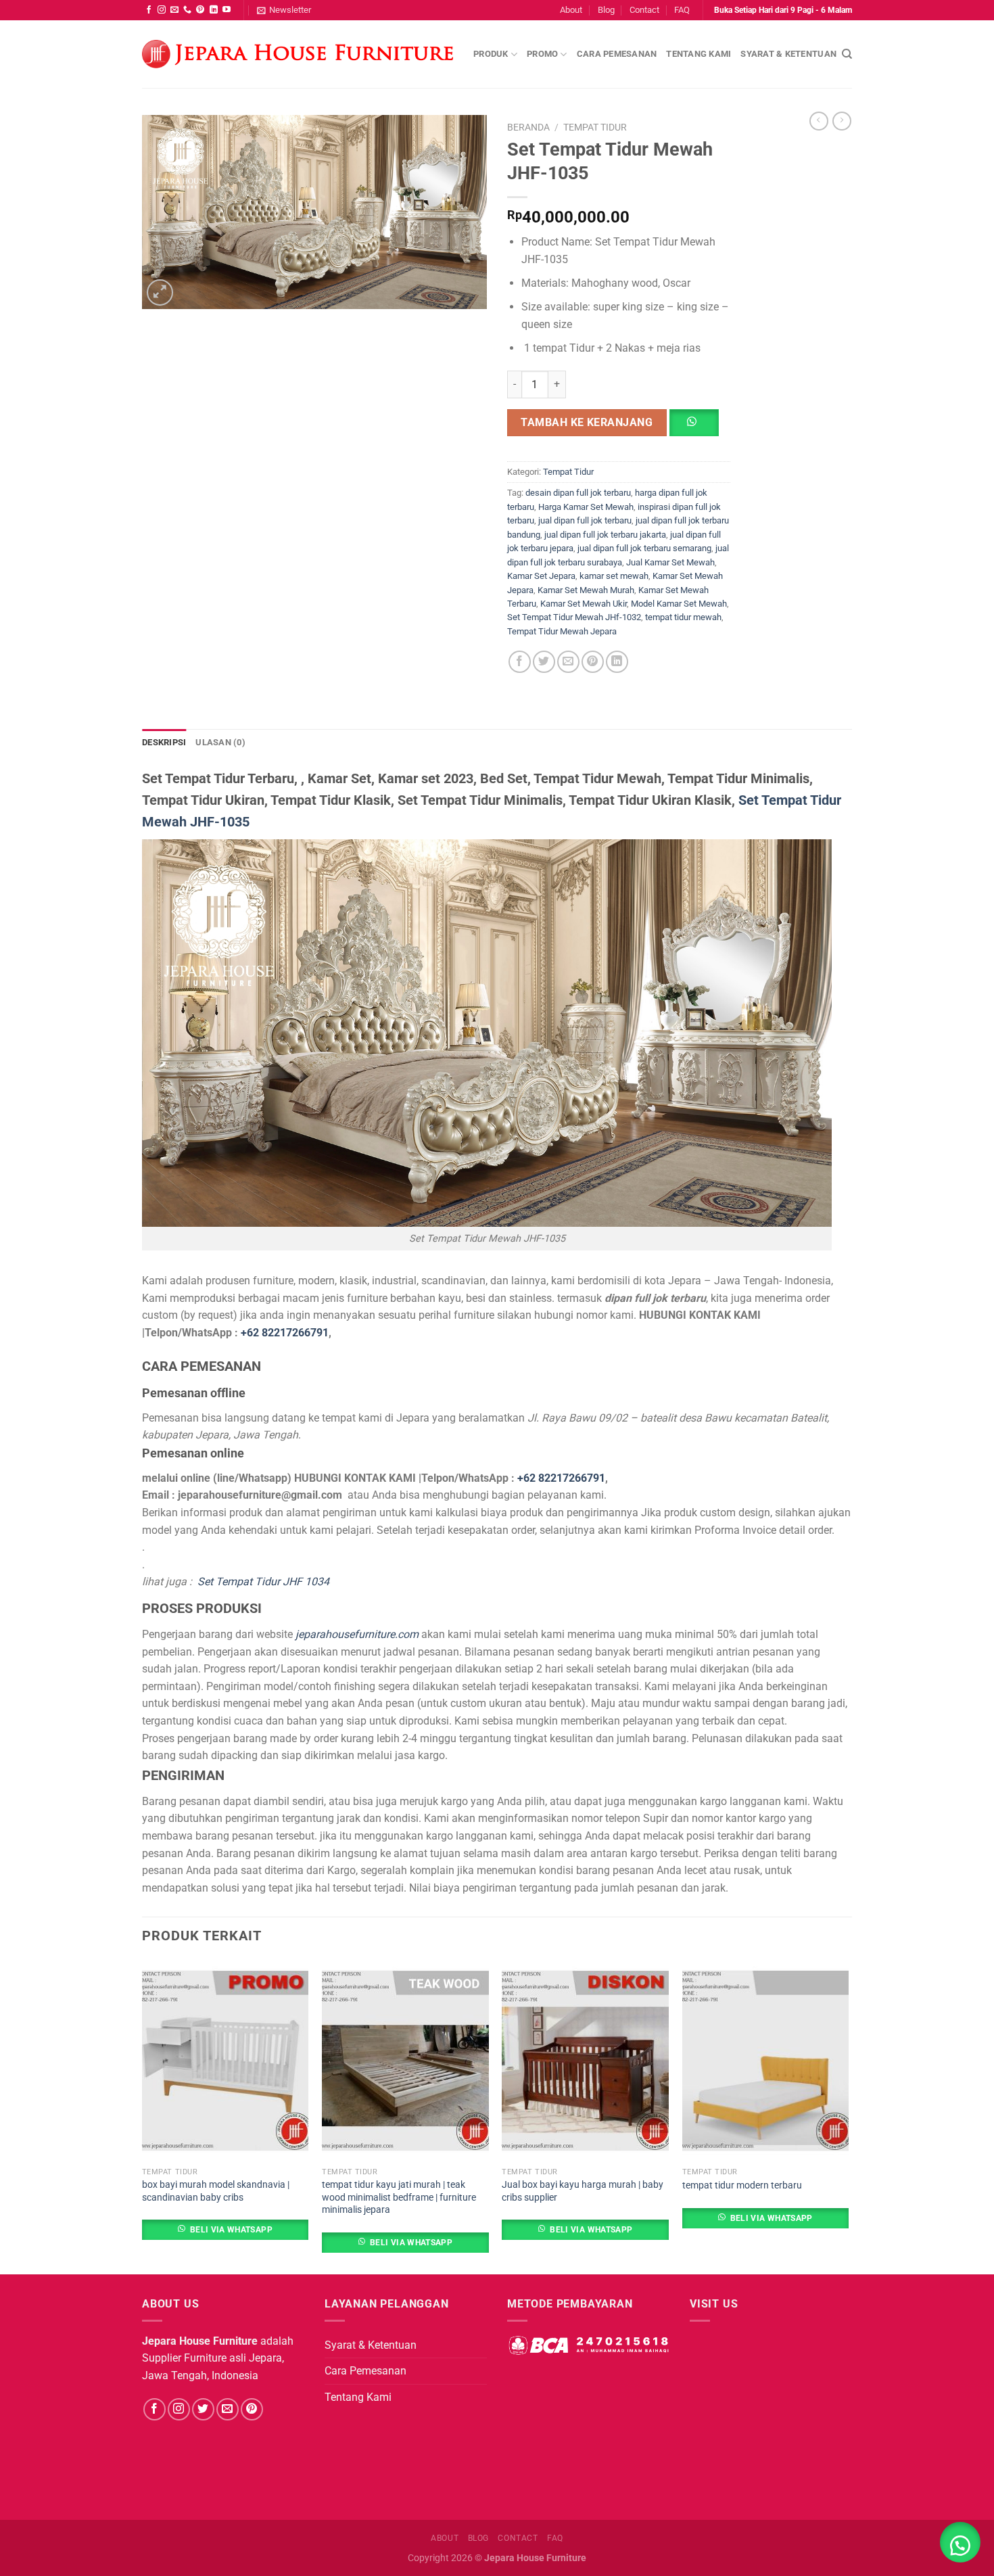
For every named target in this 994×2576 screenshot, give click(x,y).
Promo (542, 54)
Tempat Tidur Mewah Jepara (562, 631)
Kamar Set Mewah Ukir (584, 604)
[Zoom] (160, 292)
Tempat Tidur (595, 127)
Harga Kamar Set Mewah (586, 507)
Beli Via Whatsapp (231, 2230)
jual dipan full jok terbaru (585, 520)
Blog (606, 10)
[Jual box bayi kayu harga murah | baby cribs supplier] (585, 2061)
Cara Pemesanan (617, 54)
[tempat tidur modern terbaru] (766, 2061)
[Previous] (143, 2116)
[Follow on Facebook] (149, 10)
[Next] (848, 2116)
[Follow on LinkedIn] (214, 10)
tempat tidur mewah (683, 617)
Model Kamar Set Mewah (679, 604)
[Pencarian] (847, 54)
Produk (491, 54)
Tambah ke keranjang (587, 422)
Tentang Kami (699, 54)
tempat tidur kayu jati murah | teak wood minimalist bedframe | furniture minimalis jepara (399, 2197)
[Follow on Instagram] (162, 10)
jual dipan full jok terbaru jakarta (605, 535)
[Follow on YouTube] (227, 10)
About (571, 10)
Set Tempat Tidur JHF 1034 (263, 1582)
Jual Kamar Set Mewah (670, 562)
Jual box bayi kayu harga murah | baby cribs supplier (583, 2191)
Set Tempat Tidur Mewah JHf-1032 (574, 617)
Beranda (528, 127)
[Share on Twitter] (544, 662)
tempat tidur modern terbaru (742, 2185)
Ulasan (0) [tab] (220, 742)
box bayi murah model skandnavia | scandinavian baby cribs (216, 2191)
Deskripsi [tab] (164, 742)
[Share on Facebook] (520, 662)
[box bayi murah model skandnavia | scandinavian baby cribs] (226, 2061)
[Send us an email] (174, 10)
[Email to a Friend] (568, 662)
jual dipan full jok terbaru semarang (644, 548)
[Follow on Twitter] (203, 2409)
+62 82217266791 (285, 1333)
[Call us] (187, 10)
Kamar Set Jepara (541, 576)
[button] (700, 427)
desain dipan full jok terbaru (578, 493)
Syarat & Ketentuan (788, 54)
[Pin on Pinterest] (593, 662)
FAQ (682, 10)
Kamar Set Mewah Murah (586, 590)
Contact (644, 10)
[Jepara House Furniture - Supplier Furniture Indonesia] (298, 54)
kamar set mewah (614, 576)
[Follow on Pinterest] (200, 10)
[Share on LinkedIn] (617, 662)
